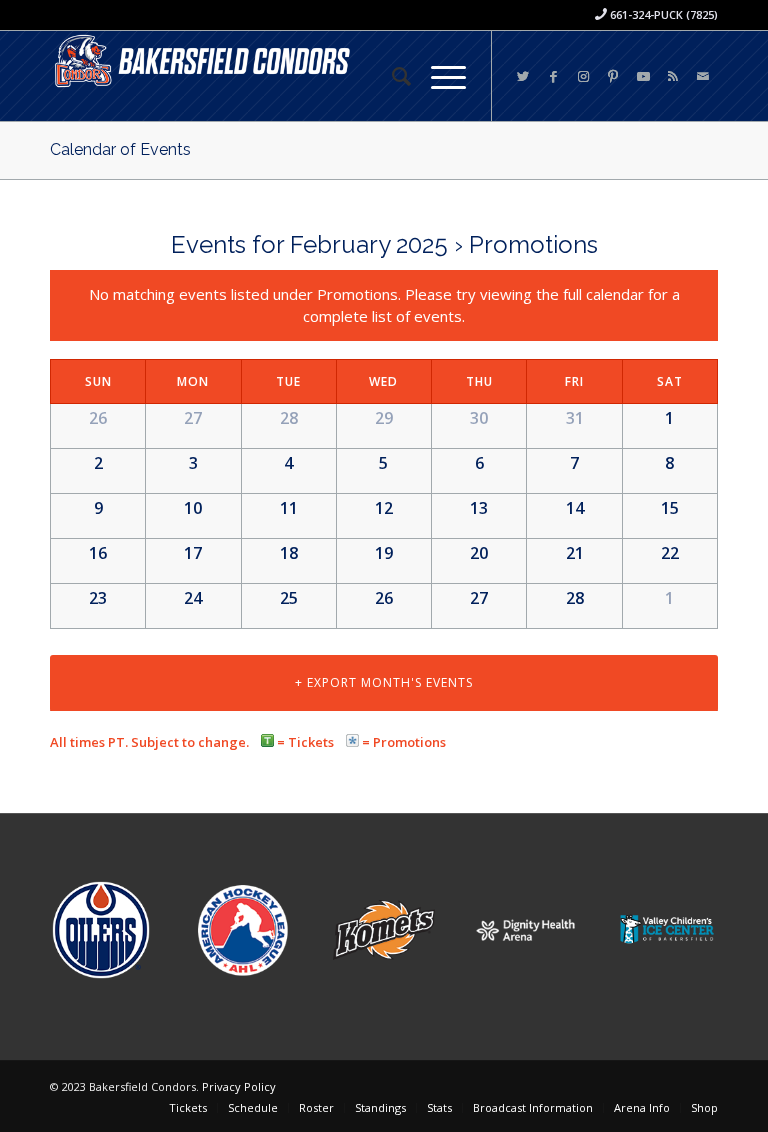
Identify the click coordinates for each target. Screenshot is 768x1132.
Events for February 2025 (309, 244)
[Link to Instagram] (583, 76)
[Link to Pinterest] (613, 76)
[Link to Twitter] (523, 76)
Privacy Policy (239, 1086)
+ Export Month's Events (384, 682)
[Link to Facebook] (553, 76)
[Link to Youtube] (643, 76)
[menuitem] (391, 76)
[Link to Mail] (703, 76)
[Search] (391, 76)
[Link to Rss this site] (673, 76)
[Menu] (438, 76)
